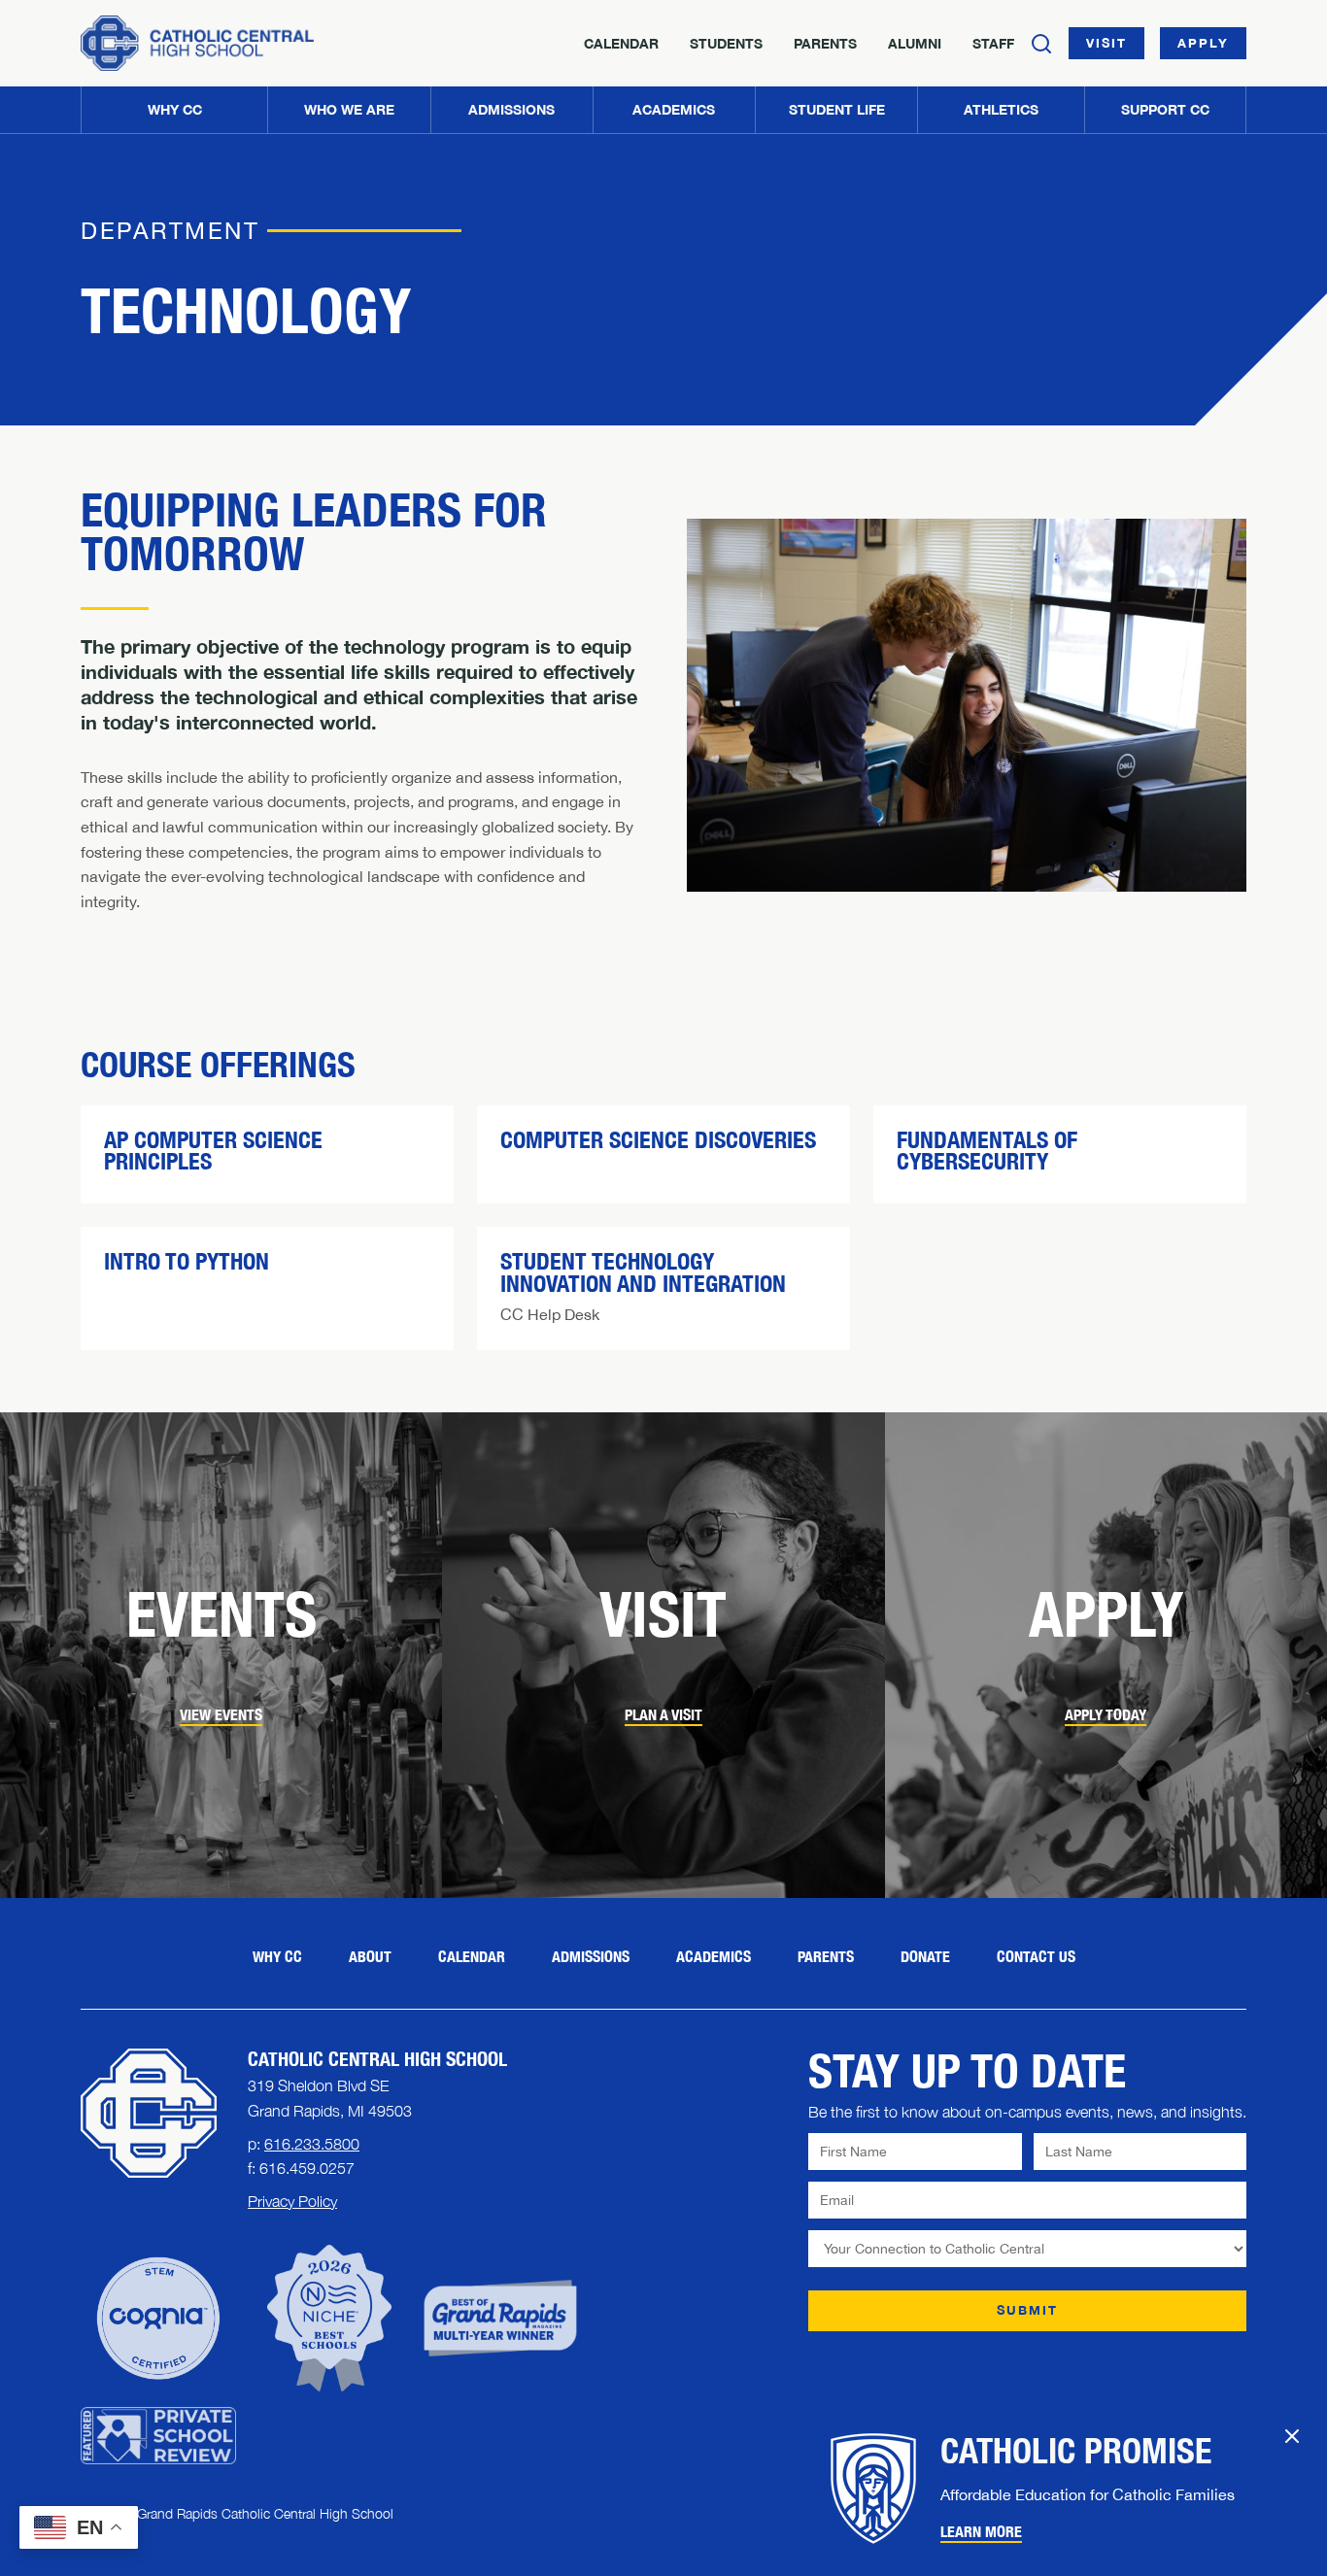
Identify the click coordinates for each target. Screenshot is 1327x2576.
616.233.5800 (312, 2144)
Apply (1203, 43)
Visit (1106, 43)
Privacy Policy (292, 2201)
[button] (348, 110)
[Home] (197, 43)
